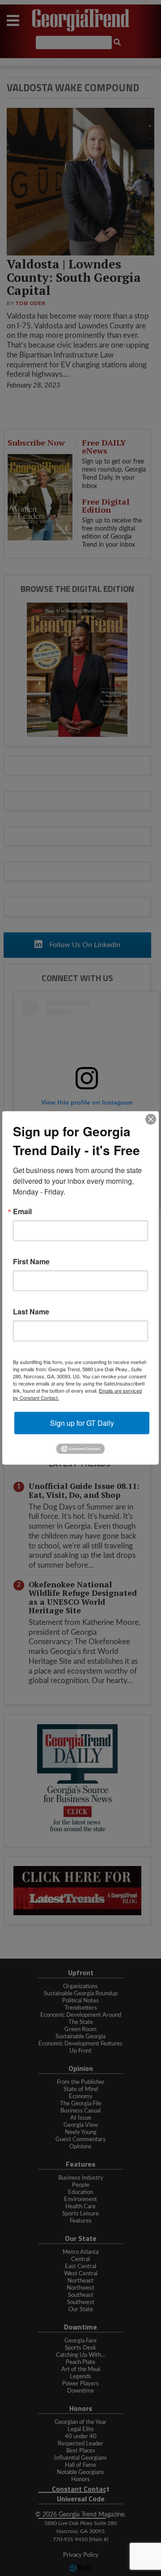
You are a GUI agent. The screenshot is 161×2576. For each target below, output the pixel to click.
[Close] (151, 1119)
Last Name (31, 1312)
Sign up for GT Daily (82, 1423)
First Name (31, 1262)
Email (22, 1211)
